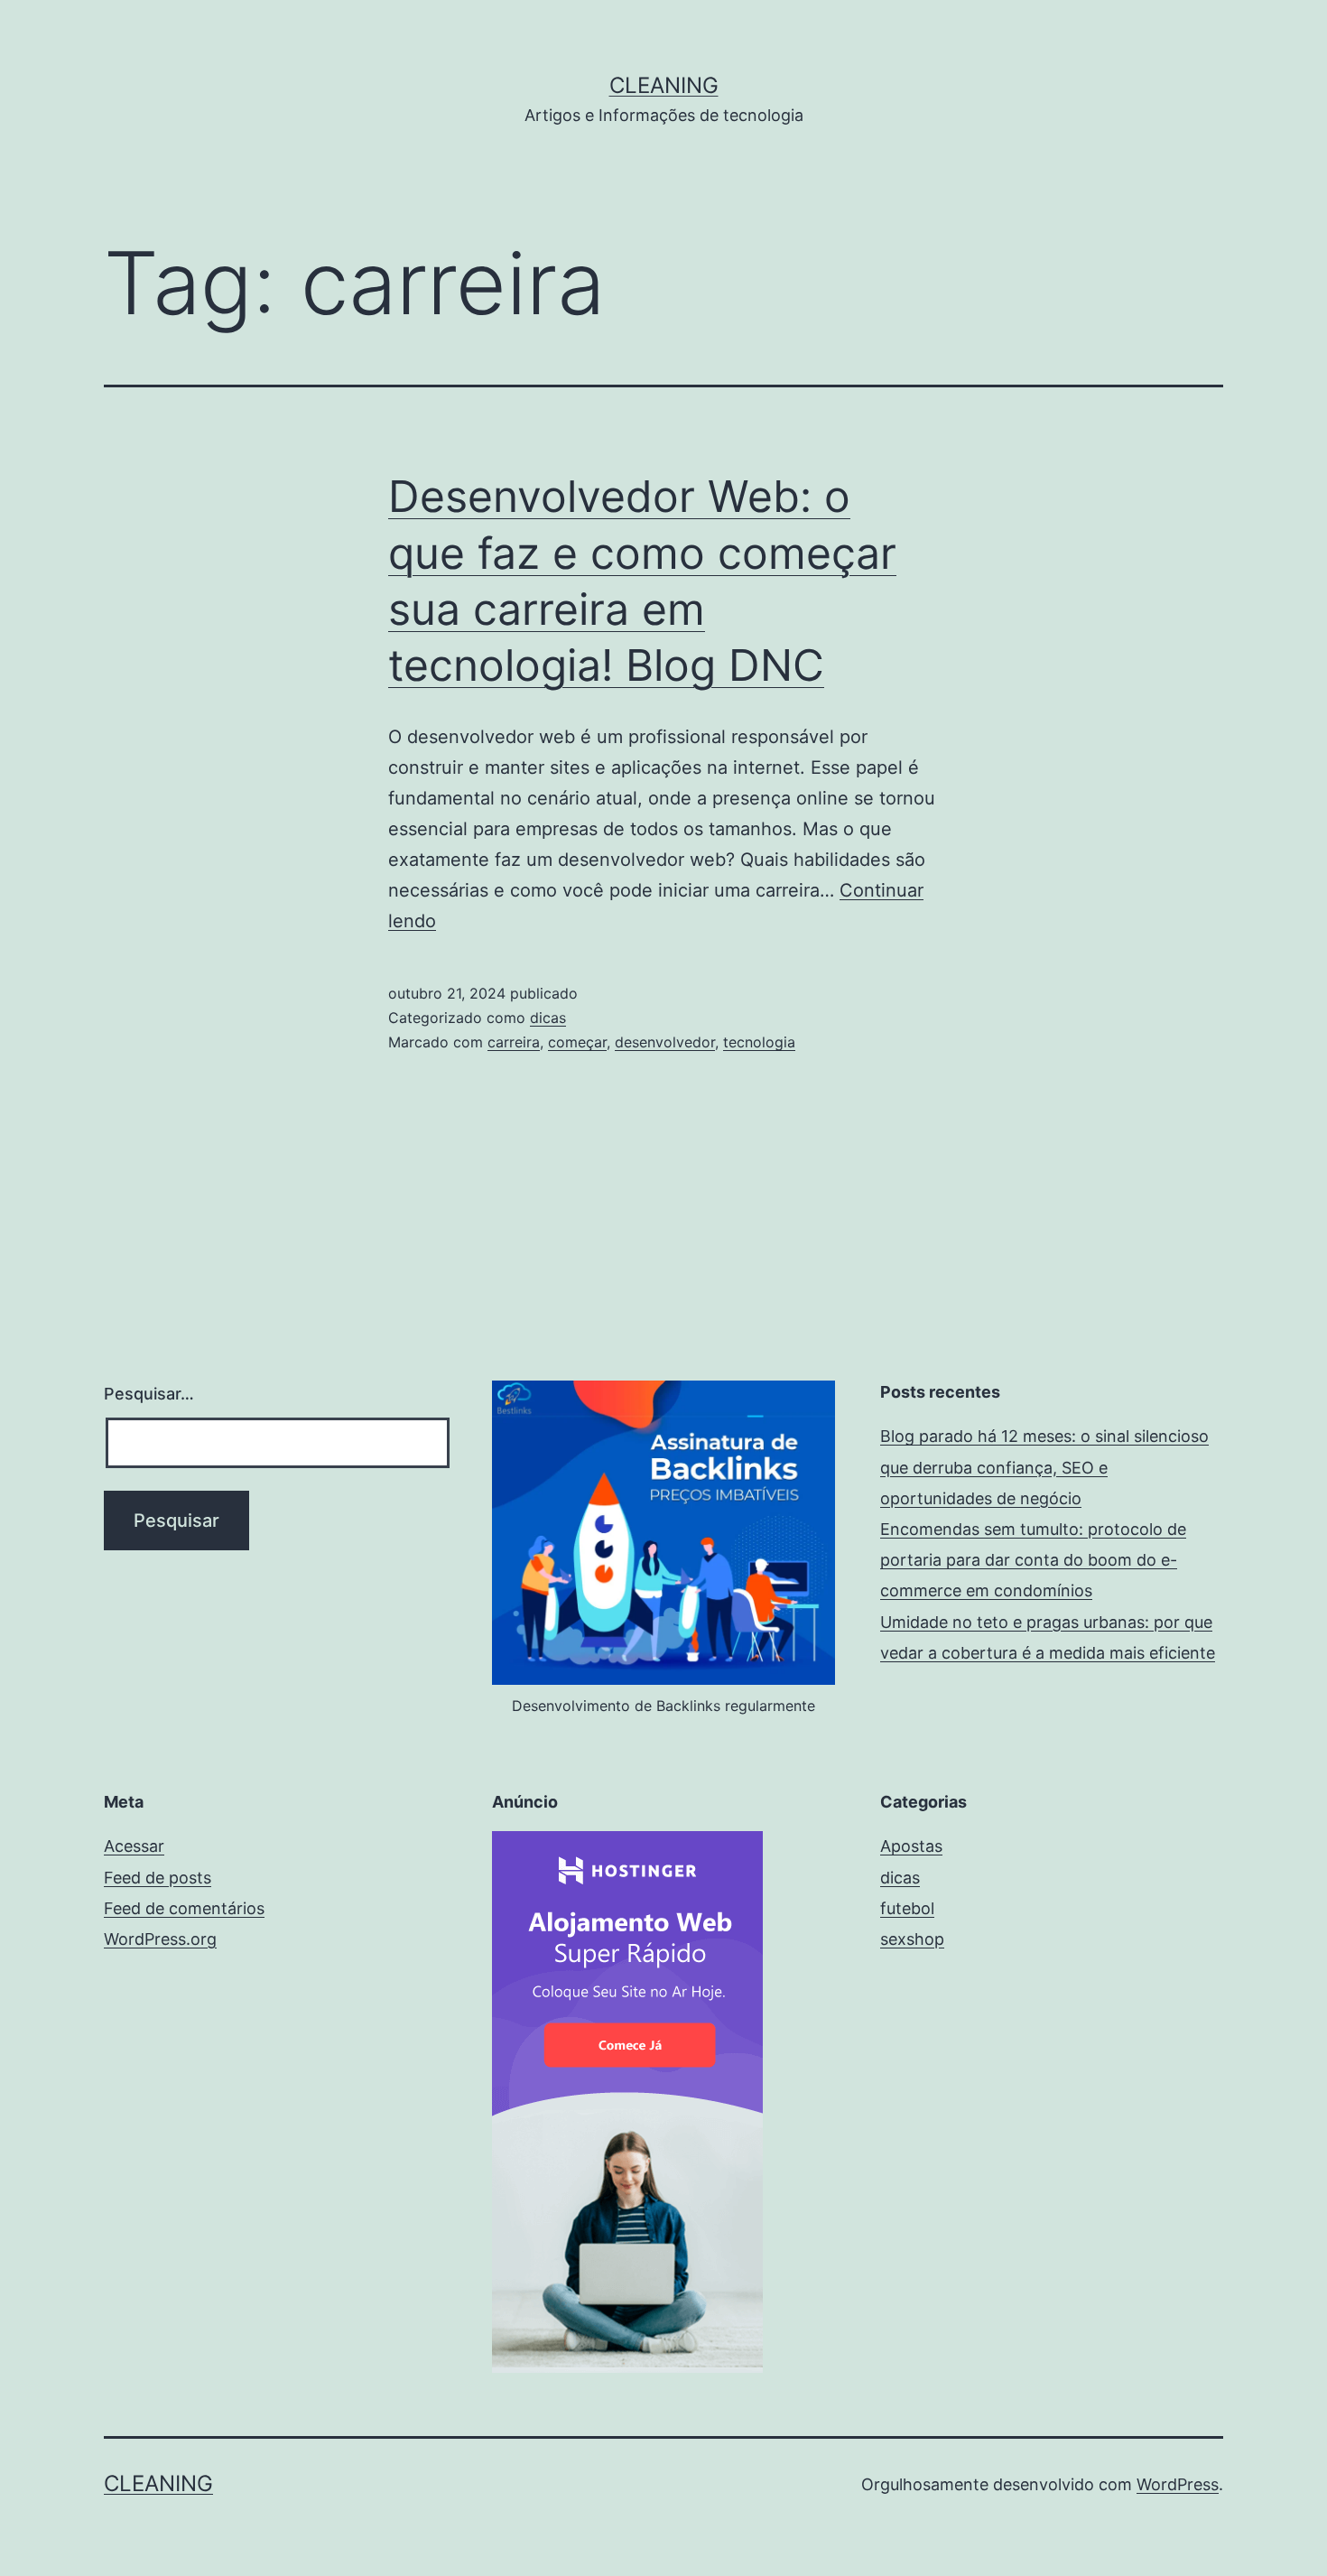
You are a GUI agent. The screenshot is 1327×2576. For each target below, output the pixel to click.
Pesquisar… (149, 1394)
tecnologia (759, 1042)
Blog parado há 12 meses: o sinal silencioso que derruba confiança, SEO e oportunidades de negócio (1044, 1467)
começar (577, 1042)
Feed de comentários (184, 1908)
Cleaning (664, 85)
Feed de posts (158, 1878)
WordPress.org (160, 1939)
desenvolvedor (665, 1042)
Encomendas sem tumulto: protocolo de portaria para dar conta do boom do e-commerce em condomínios (1033, 1560)
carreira (514, 1042)
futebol (907, 1908)
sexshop (912, 1939)
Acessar (134, 1846)
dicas (548, 1018)
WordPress (1178, 2484)
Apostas (911, 1846)
